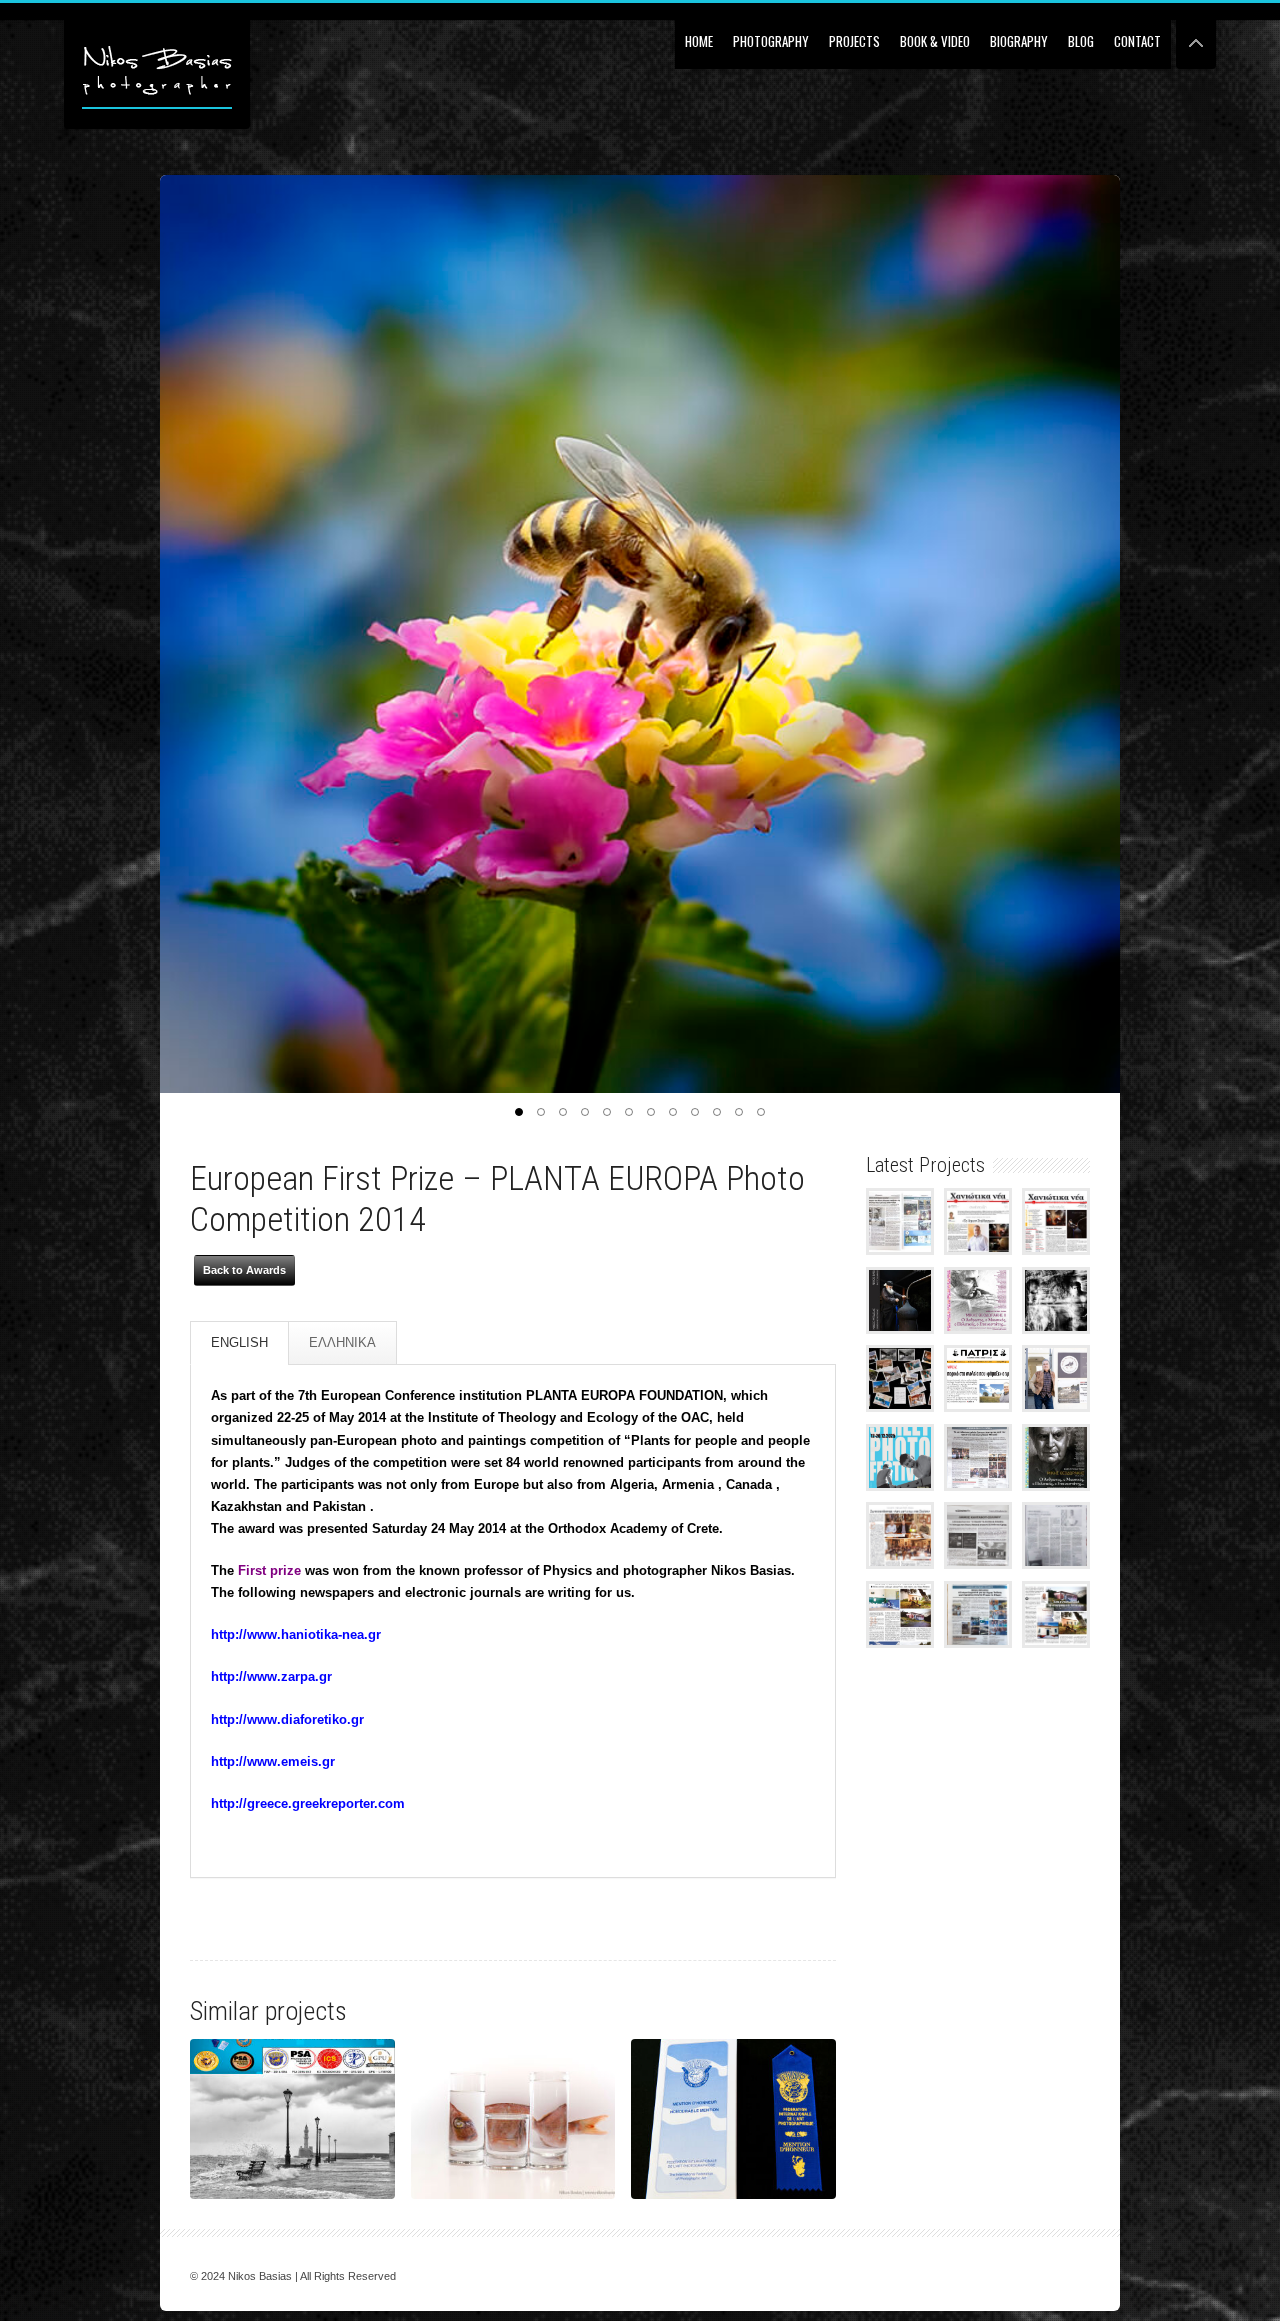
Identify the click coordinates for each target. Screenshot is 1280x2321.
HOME (699, 41)
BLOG (1081, 41)
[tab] (239, 1343)
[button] (519, 1112)
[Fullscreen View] (1196, 34)
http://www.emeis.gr (273, 1761)
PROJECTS (854, 41)
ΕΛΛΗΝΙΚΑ (342, 1342)
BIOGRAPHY (1019, 41)
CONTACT (1137, 41)
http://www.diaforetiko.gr (287, 1719)
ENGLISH (239, 1342)
